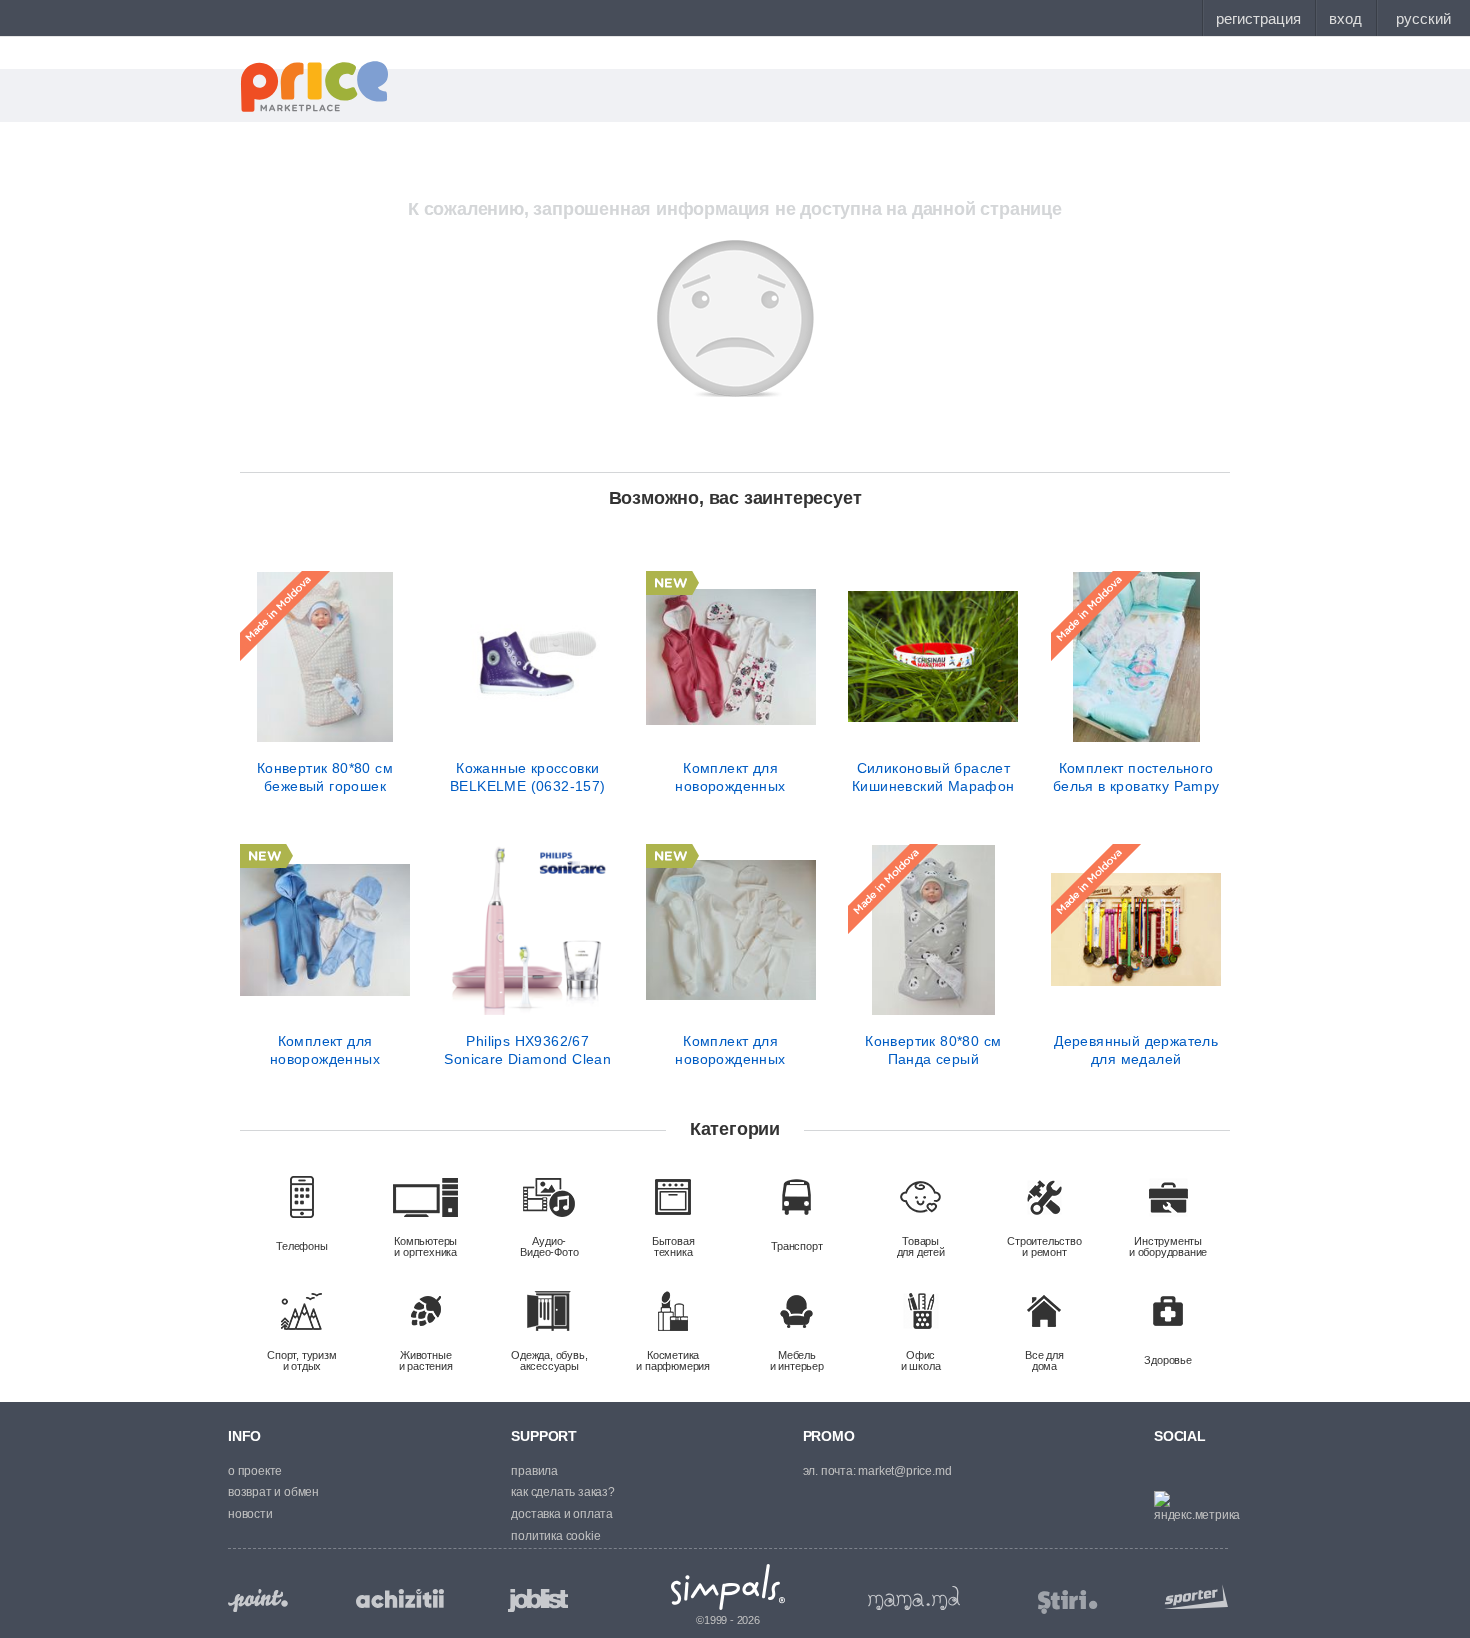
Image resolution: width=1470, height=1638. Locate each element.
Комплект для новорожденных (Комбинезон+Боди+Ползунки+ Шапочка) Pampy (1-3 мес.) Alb (731, 1050)
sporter (1192, 1596)
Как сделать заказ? (562, 1492)
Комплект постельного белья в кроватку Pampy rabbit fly (1136, 777)
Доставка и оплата (562, 1514)
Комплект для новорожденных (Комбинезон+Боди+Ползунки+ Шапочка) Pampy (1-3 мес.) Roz (731, 777)
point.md (258, 1600)
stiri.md (1068, 1602)
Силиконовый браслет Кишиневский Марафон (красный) (933, 777)
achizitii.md (400, 1599)
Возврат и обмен (273, 1492)
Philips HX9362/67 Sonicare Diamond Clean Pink (527, 1050)
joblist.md (538, 1600)
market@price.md (904, 1471)
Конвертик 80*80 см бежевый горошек (325, 777)
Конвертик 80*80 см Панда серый (933, 1050)
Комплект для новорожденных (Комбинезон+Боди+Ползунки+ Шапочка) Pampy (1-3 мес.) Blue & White (325, 1050)
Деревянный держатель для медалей (1136, 1050)
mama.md (914, 1598)
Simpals (728, 1587)
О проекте (255, 1471)
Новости (250, 1514)
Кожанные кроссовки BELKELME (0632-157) (528, 777)
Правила (534, 1471)
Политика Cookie (555, 1536)
